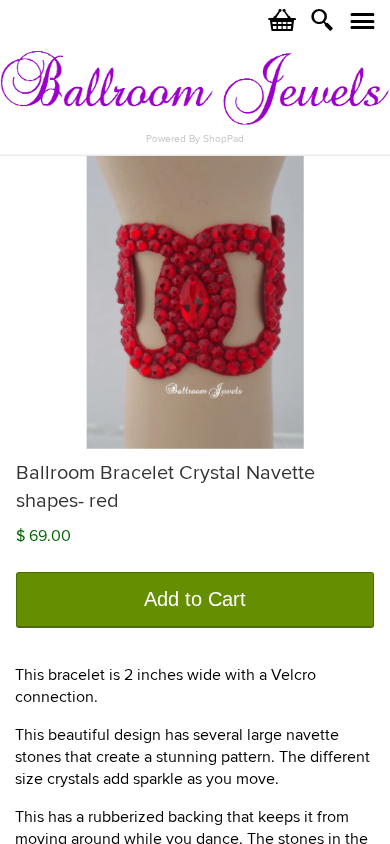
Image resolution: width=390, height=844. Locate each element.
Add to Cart (195, 599)
